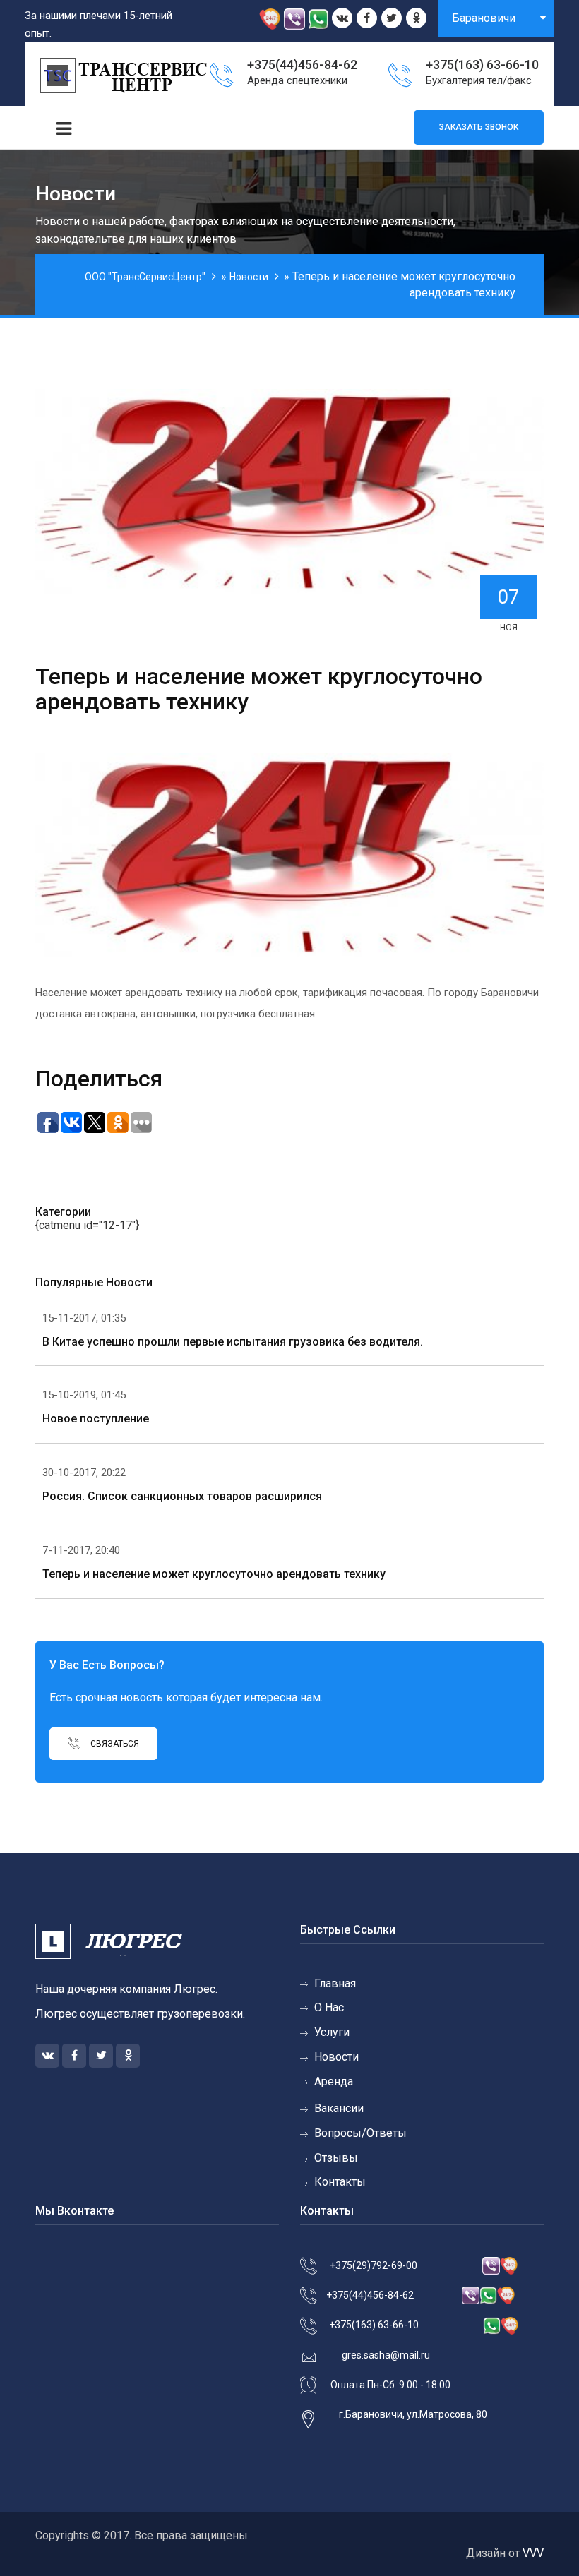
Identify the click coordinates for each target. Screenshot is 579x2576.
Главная (335, 1983)
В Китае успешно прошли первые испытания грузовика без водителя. (233, 1342)
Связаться (114, 1744)
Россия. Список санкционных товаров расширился (182, 1496)
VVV (533, 2553)
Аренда (334, 2081)
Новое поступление (96, 1419)
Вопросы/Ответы (360, 2133)
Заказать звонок (479, 127)
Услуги (332, 2032)
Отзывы (336, 2158)
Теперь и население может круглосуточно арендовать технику (214, 1574)
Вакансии (339, 2108)
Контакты (340, 2182)
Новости (336, 2057)
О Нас (329, 2007)
